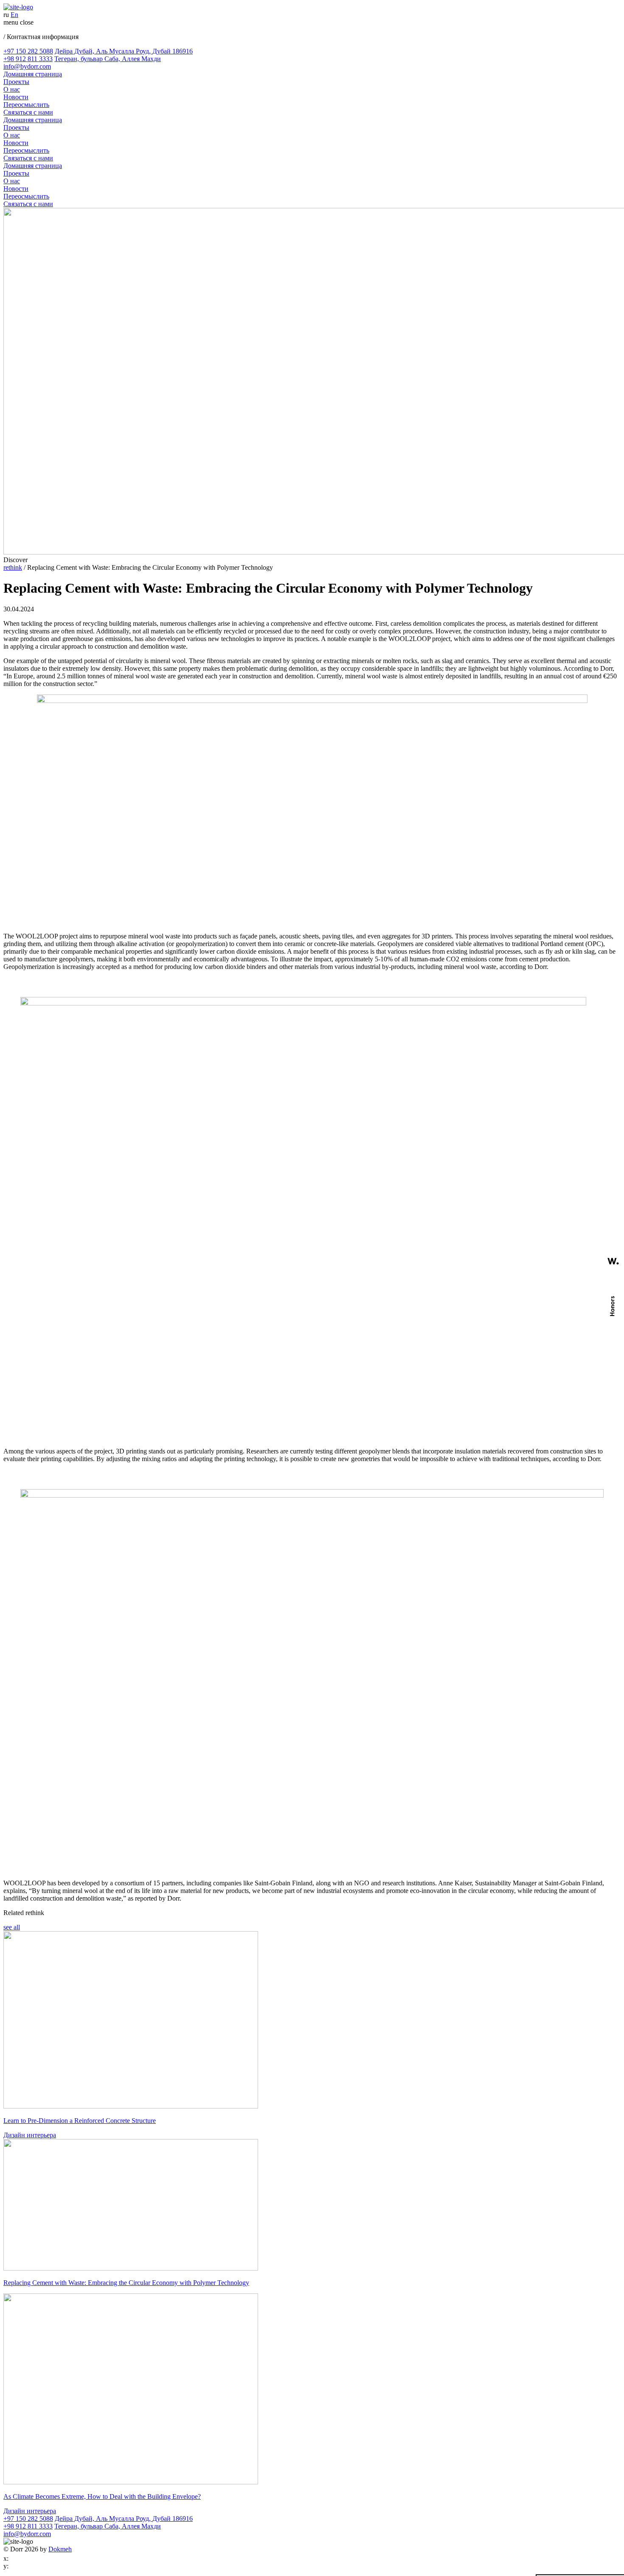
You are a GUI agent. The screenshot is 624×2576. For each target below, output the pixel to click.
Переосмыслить (26, 105)
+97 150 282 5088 (28, 51)
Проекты (16, 82)
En (14, 15)
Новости (16, 97)
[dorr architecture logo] (18, 7)
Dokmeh (60, 2549)
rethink (13, 567)
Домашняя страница (33, 74)
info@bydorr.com (27, 66)
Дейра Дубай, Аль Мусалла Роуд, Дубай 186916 (124, 51)
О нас (12, 89)
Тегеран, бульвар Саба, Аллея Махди (108, 59)
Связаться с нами (28, 112)
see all (12, 1927)
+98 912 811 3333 (28, 59)
